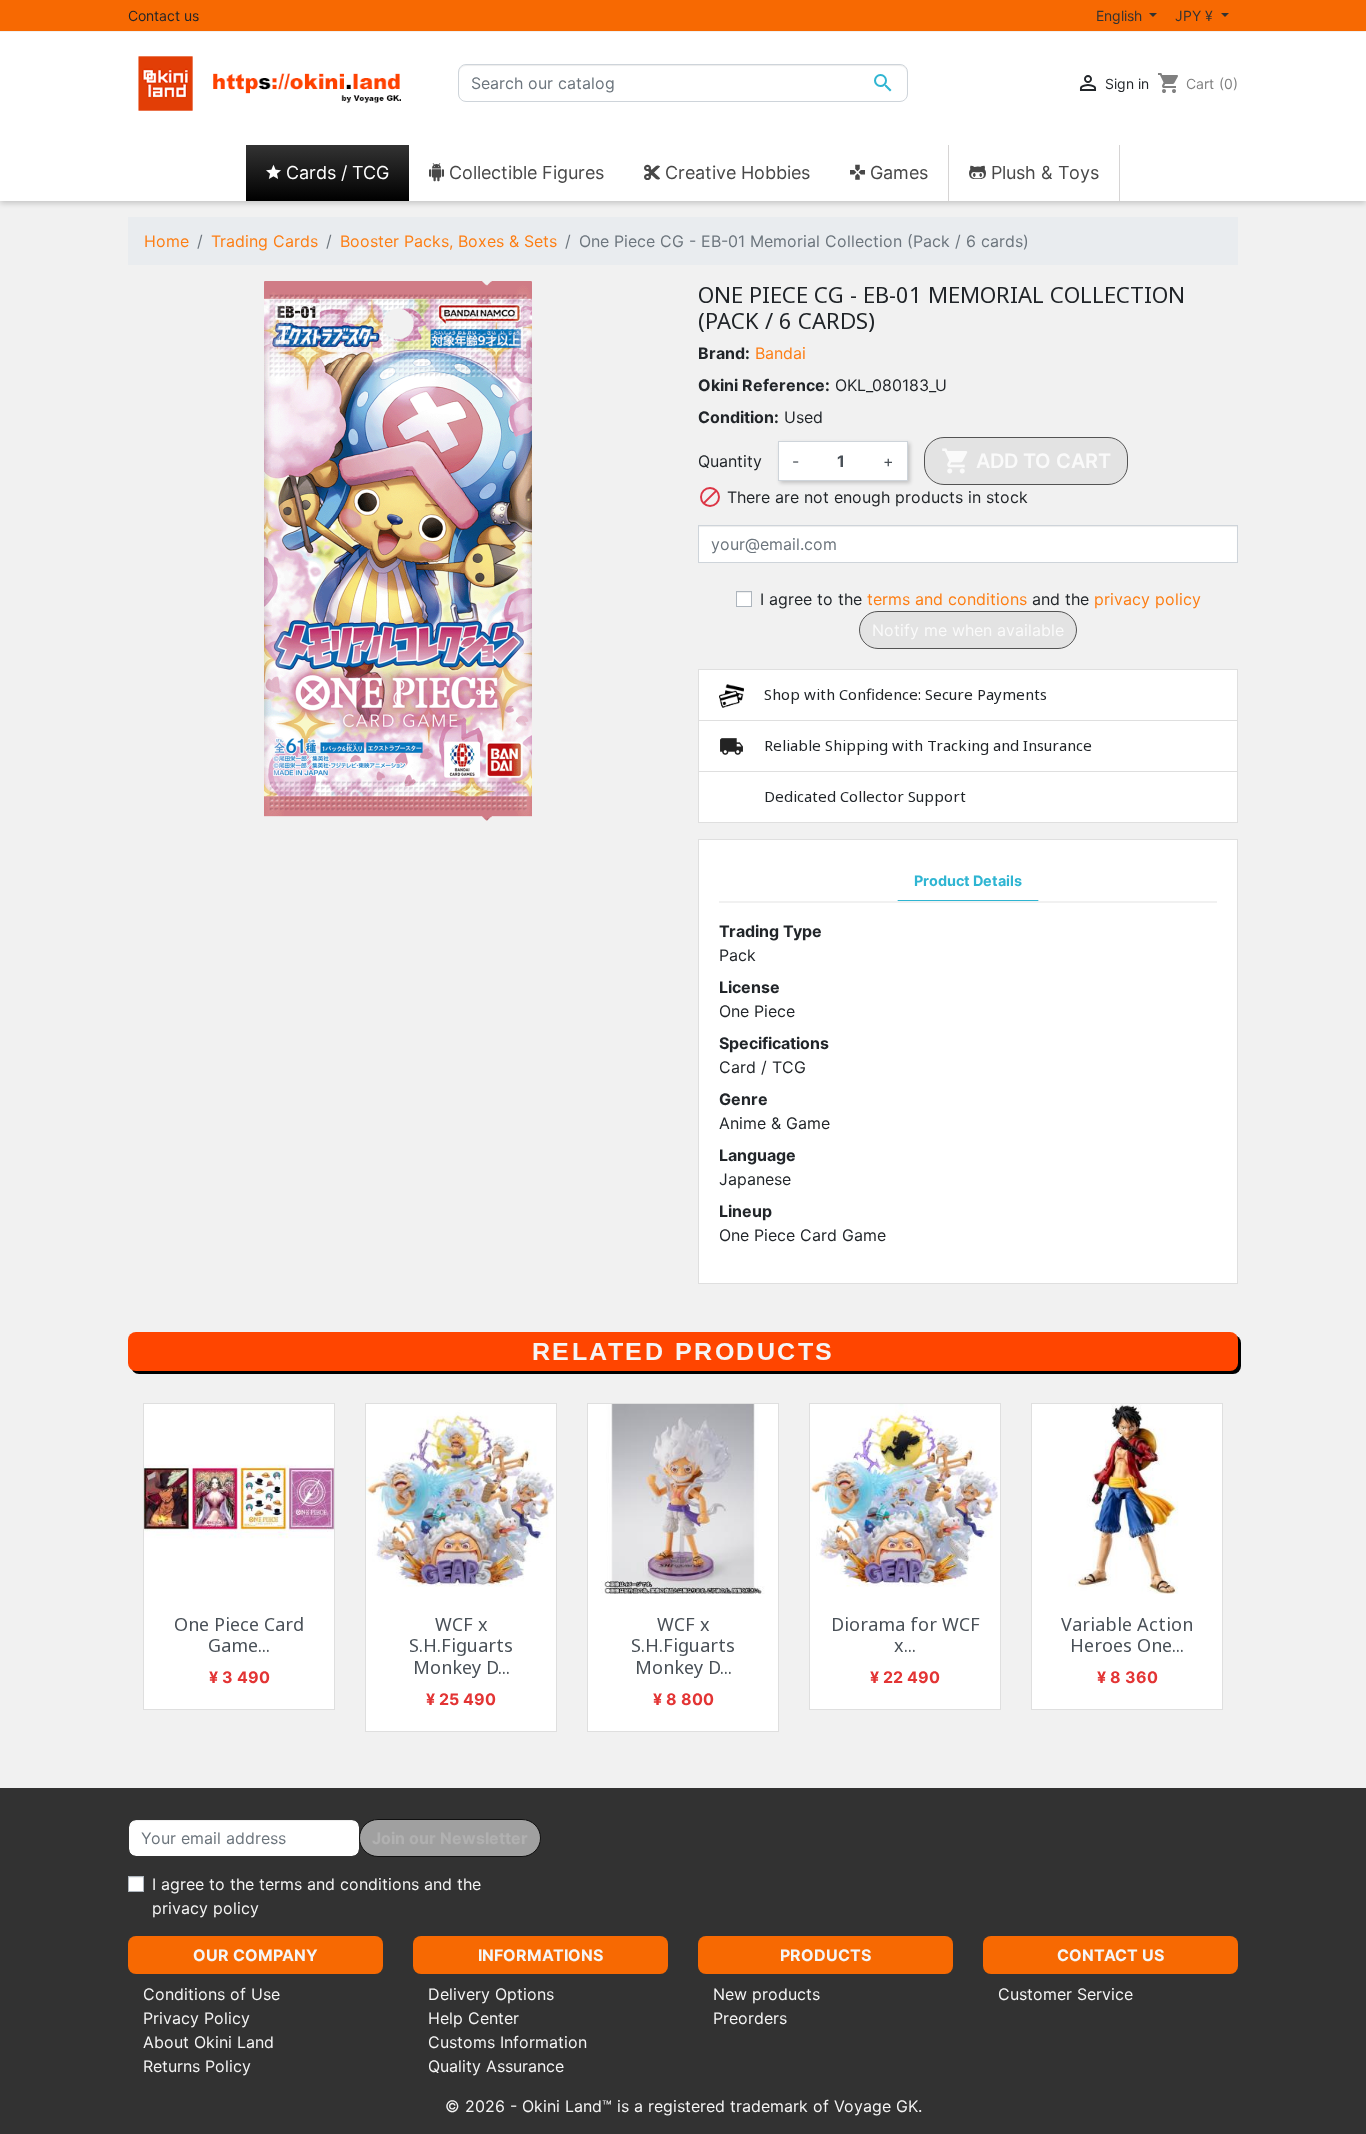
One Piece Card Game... (239, 1635)
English (1121, 15)
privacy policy (1147, 599)
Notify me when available (968, 630)
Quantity (730, 461)
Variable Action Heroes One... (1127, 1635)
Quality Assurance (496, 2066)
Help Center (473, 2018)
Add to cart (1026, 461)
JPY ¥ (1196, 15)
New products (766, 1994)
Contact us (163, 15)
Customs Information (507, 2042)
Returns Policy (197, 2066)
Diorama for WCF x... (905, 1635)
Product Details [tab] (968, 880)
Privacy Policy (196, 2018)
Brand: (724, 353)
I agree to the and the (980, 599)
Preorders (750, 2018)
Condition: (738, 417)
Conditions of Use (211, 1994)
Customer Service (1065, 1994)
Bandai (780, 353)
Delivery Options (491, 1994)
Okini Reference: (764, 385)
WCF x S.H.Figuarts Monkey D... (461, 1645)
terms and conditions (947, 599)
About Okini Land (208, 2042)
